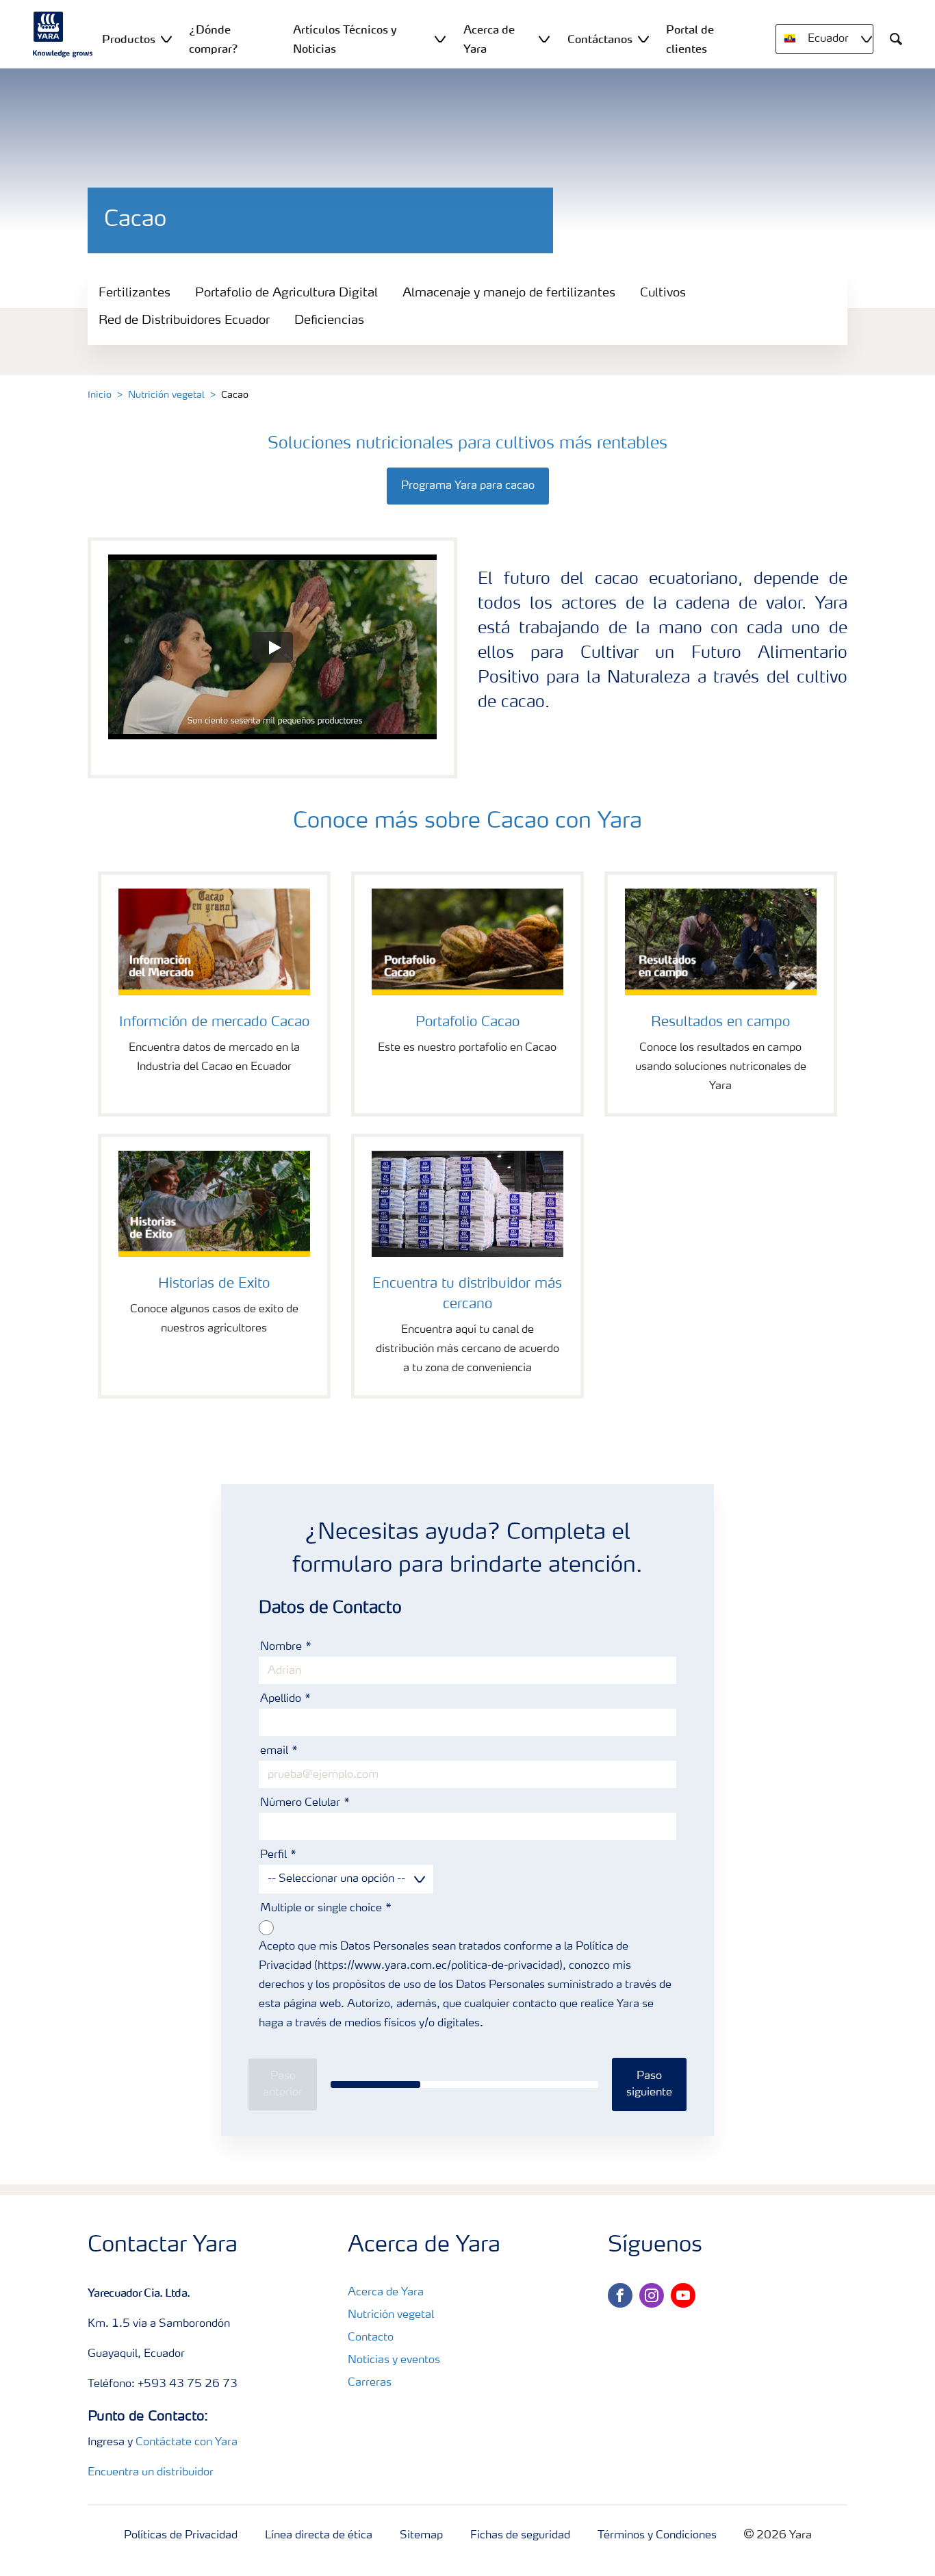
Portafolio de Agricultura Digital (286, 293)
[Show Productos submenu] (166, 39)
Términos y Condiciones (657, 2536)
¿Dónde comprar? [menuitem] (214, 39)
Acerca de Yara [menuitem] (489, 39)
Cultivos (663, 293)
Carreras (370, 2383)
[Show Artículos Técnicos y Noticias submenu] (440, 39)
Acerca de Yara (386, 2293)
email (276, 1751)
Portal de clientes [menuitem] (690, 39)
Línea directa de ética (319, 2536)
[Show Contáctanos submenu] (643, 39)
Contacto (371, 2338)
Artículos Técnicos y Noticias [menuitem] (345, 39)
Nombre (282, 1647)
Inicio (100, 395)
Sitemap (421, 2536)
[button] (272, 647)
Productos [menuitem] (129, 39)
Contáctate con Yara (187, 2443)
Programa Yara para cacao (468, 486)
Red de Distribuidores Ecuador (184, 320)
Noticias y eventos (394, 2360)
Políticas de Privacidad (181, 2536)
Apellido (282, 1699)
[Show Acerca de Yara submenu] (544, 39)
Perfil (275, 1855)
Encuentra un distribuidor (151, 2473)
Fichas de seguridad (520, 2536)
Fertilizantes (135, 293)
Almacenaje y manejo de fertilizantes (509, 293)
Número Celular (302, 1803)
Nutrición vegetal (166, 395)
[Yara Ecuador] (63, 34)
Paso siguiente (649, 2084)
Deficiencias (329, 320)
